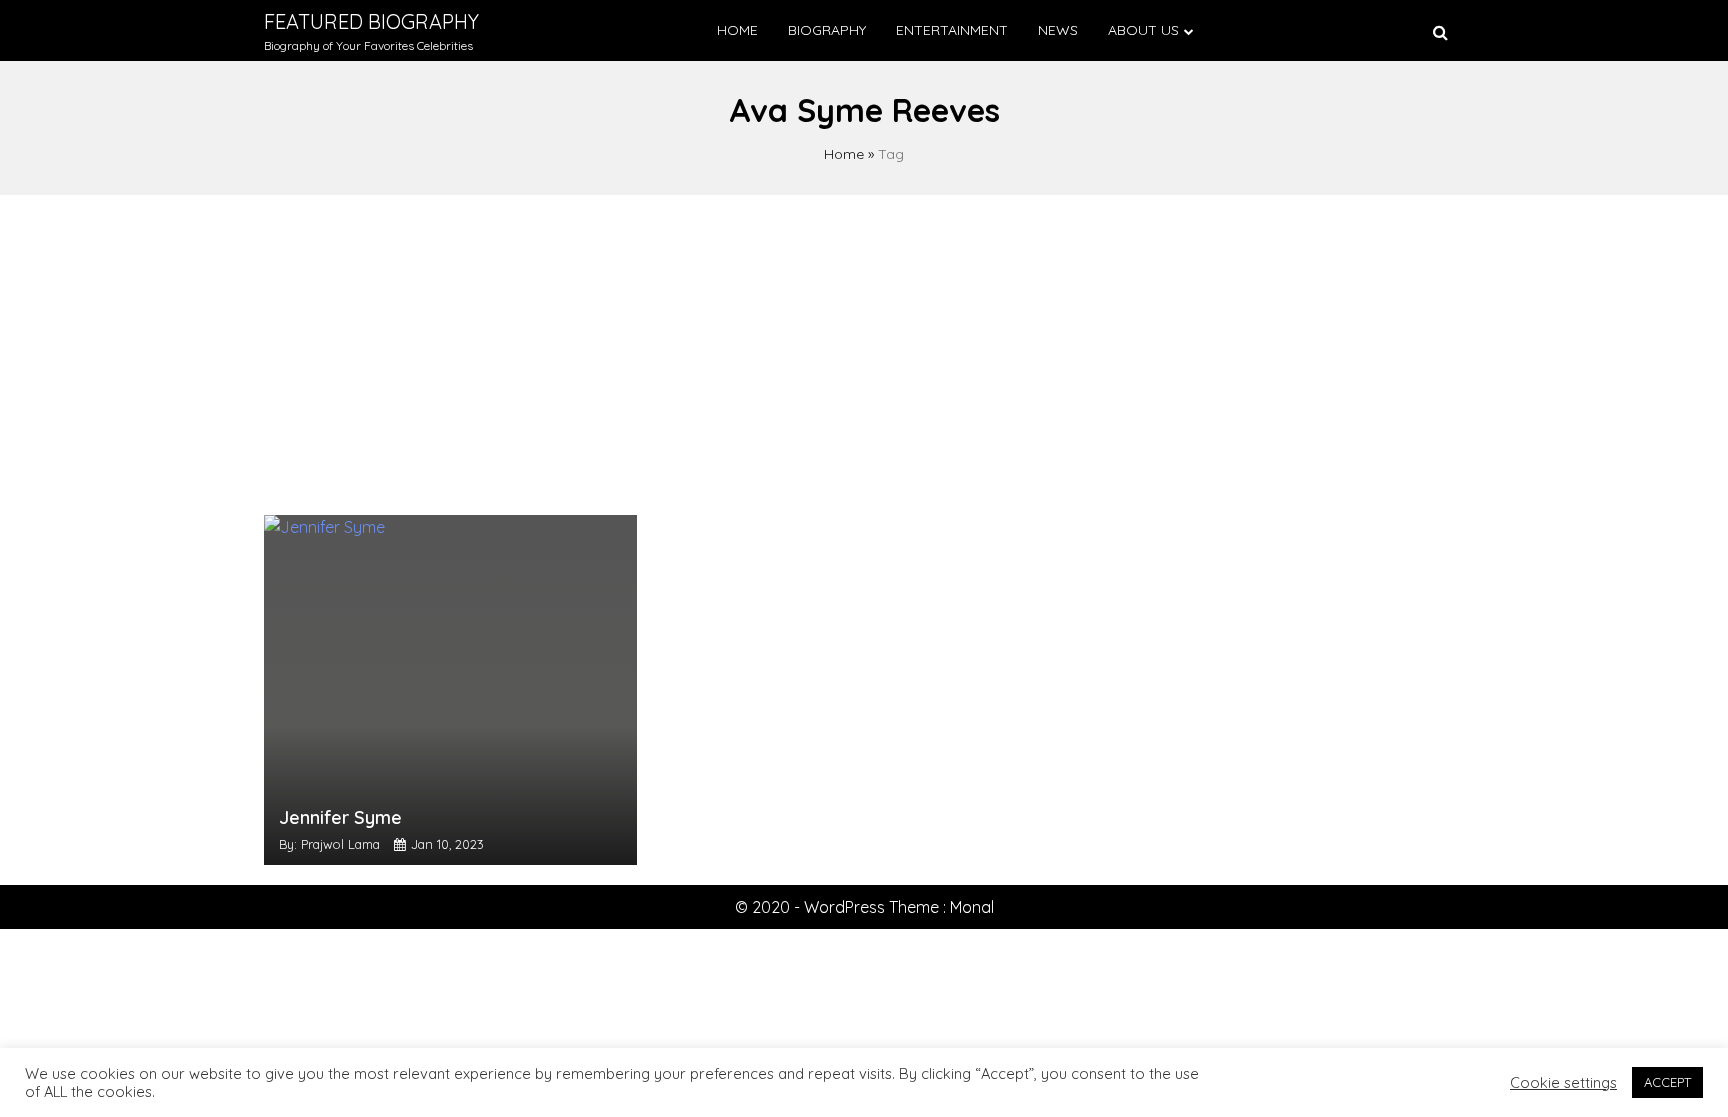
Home (737, 30)
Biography (827, 30)
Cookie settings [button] (1563, 1083)
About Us (1143, 30)
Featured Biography (371, 21)
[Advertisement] (864, 345)
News (1058, 30)
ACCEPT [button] (1667, 1082)
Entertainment (952, 30)
